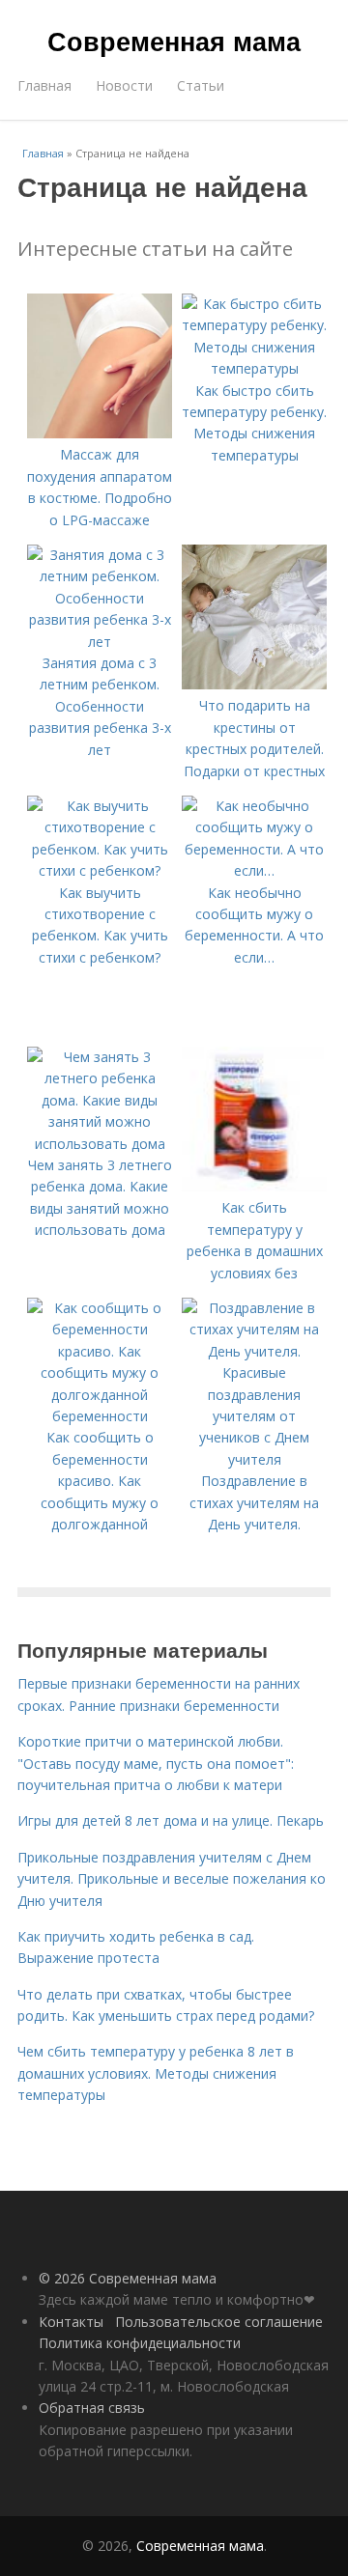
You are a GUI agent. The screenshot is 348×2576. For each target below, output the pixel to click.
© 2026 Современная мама (128, 2278)
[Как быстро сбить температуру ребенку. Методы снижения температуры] (254, 368)
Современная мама (174, 41)
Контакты (71, 2322)
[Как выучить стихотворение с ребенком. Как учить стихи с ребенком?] (100, 870)
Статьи (201, 85)
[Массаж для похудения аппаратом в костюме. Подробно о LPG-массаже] (100, 433)
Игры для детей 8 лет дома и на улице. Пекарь (171, 1820)
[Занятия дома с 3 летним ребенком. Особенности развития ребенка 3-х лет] (100, 642)
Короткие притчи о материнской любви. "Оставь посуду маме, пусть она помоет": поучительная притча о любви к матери (156, 1763)
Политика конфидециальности (140, 2343)
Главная (44, 85)
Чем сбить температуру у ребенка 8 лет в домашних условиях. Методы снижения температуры (156, 2073)
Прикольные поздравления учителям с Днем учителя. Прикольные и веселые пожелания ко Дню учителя (172, 1879)
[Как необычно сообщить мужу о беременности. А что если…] (254, 870)
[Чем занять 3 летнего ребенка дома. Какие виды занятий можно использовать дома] (100, 1144)
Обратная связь (92, 2408)
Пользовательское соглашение (219, 2322)
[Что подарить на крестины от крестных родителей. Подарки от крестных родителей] (254, 684)
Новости (124, 85)
